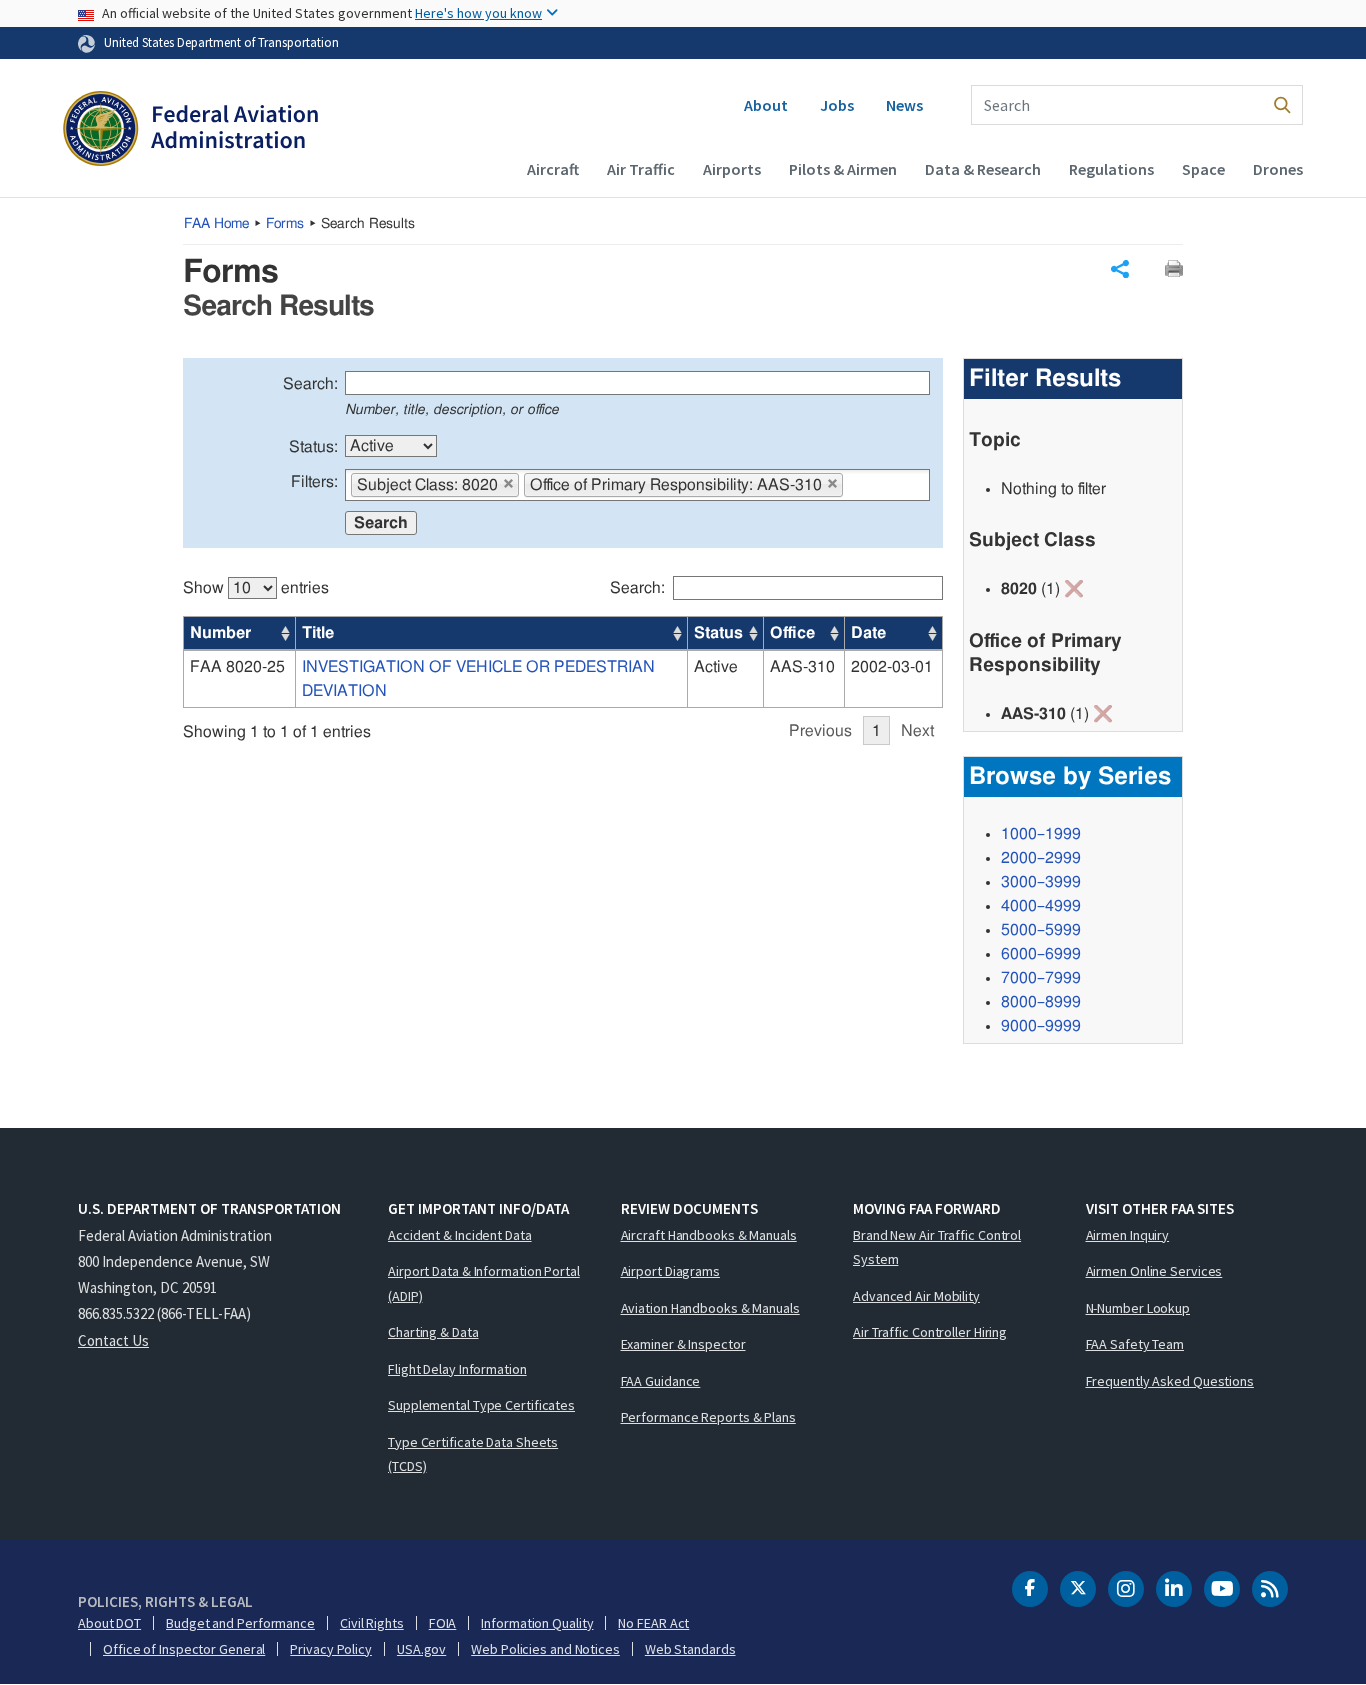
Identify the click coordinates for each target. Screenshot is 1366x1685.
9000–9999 (1041, 1026)
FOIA (443, 1623)
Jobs (837, 105)
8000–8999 (1041, 1002)
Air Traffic (641, 169)
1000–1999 (1041, 834)
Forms (285, 224)
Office (792, 633)
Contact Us (113, 1340)
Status (718, 633)
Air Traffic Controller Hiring (930, 1332)
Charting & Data (433, 1332)
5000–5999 (1041, 930)
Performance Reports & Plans (708, 1417)
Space (1203, 169)
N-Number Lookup (1138, 1308)
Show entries (256, 588)
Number (220, 633)
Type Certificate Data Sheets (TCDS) (473, 1454)
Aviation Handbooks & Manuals (710, 1308)
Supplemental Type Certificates (481, 1405)
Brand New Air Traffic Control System (937, 1247)
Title (318, 633)
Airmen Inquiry (1128, 1235)
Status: (313, 447)
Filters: (314, 482)
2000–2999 (1041, 858)
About (766, 105)
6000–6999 (1041, 954)
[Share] (1120, 269)
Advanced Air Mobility (916, 1296)
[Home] (190, 131)
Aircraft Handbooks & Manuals (709, 1235)
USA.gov (421, 1649)
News (904, 105)
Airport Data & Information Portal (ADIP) (484, 1283)
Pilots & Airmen (843, 169)
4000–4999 (1041, 906)
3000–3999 (1041, 882)
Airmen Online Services (1154, 1271)
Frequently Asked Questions (1170, 1381)
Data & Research (983, 169)
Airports (732, 169)
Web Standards (690, 1649)
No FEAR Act (653, 1623)
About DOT (109, 1623)
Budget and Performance (240, 1623)
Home (216, 224)
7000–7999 (1041, 978)
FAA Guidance (661, 1381)
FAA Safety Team (1135, 1344)
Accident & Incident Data (460, 1235)
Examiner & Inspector (683, 1344)
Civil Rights (372, 1623)
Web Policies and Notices (545, 1649)
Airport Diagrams (670, 1271)
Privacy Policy (331, 1649)
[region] (563, 650)
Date (868, 633)
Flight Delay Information (457, 1369)
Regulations (1111, 169)
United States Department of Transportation (221, 42)
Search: (310, 384)
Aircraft (553, 169)
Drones (1278, 169)
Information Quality (537, 1623)
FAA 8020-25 (237, 667)
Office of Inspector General (184, 1649)
